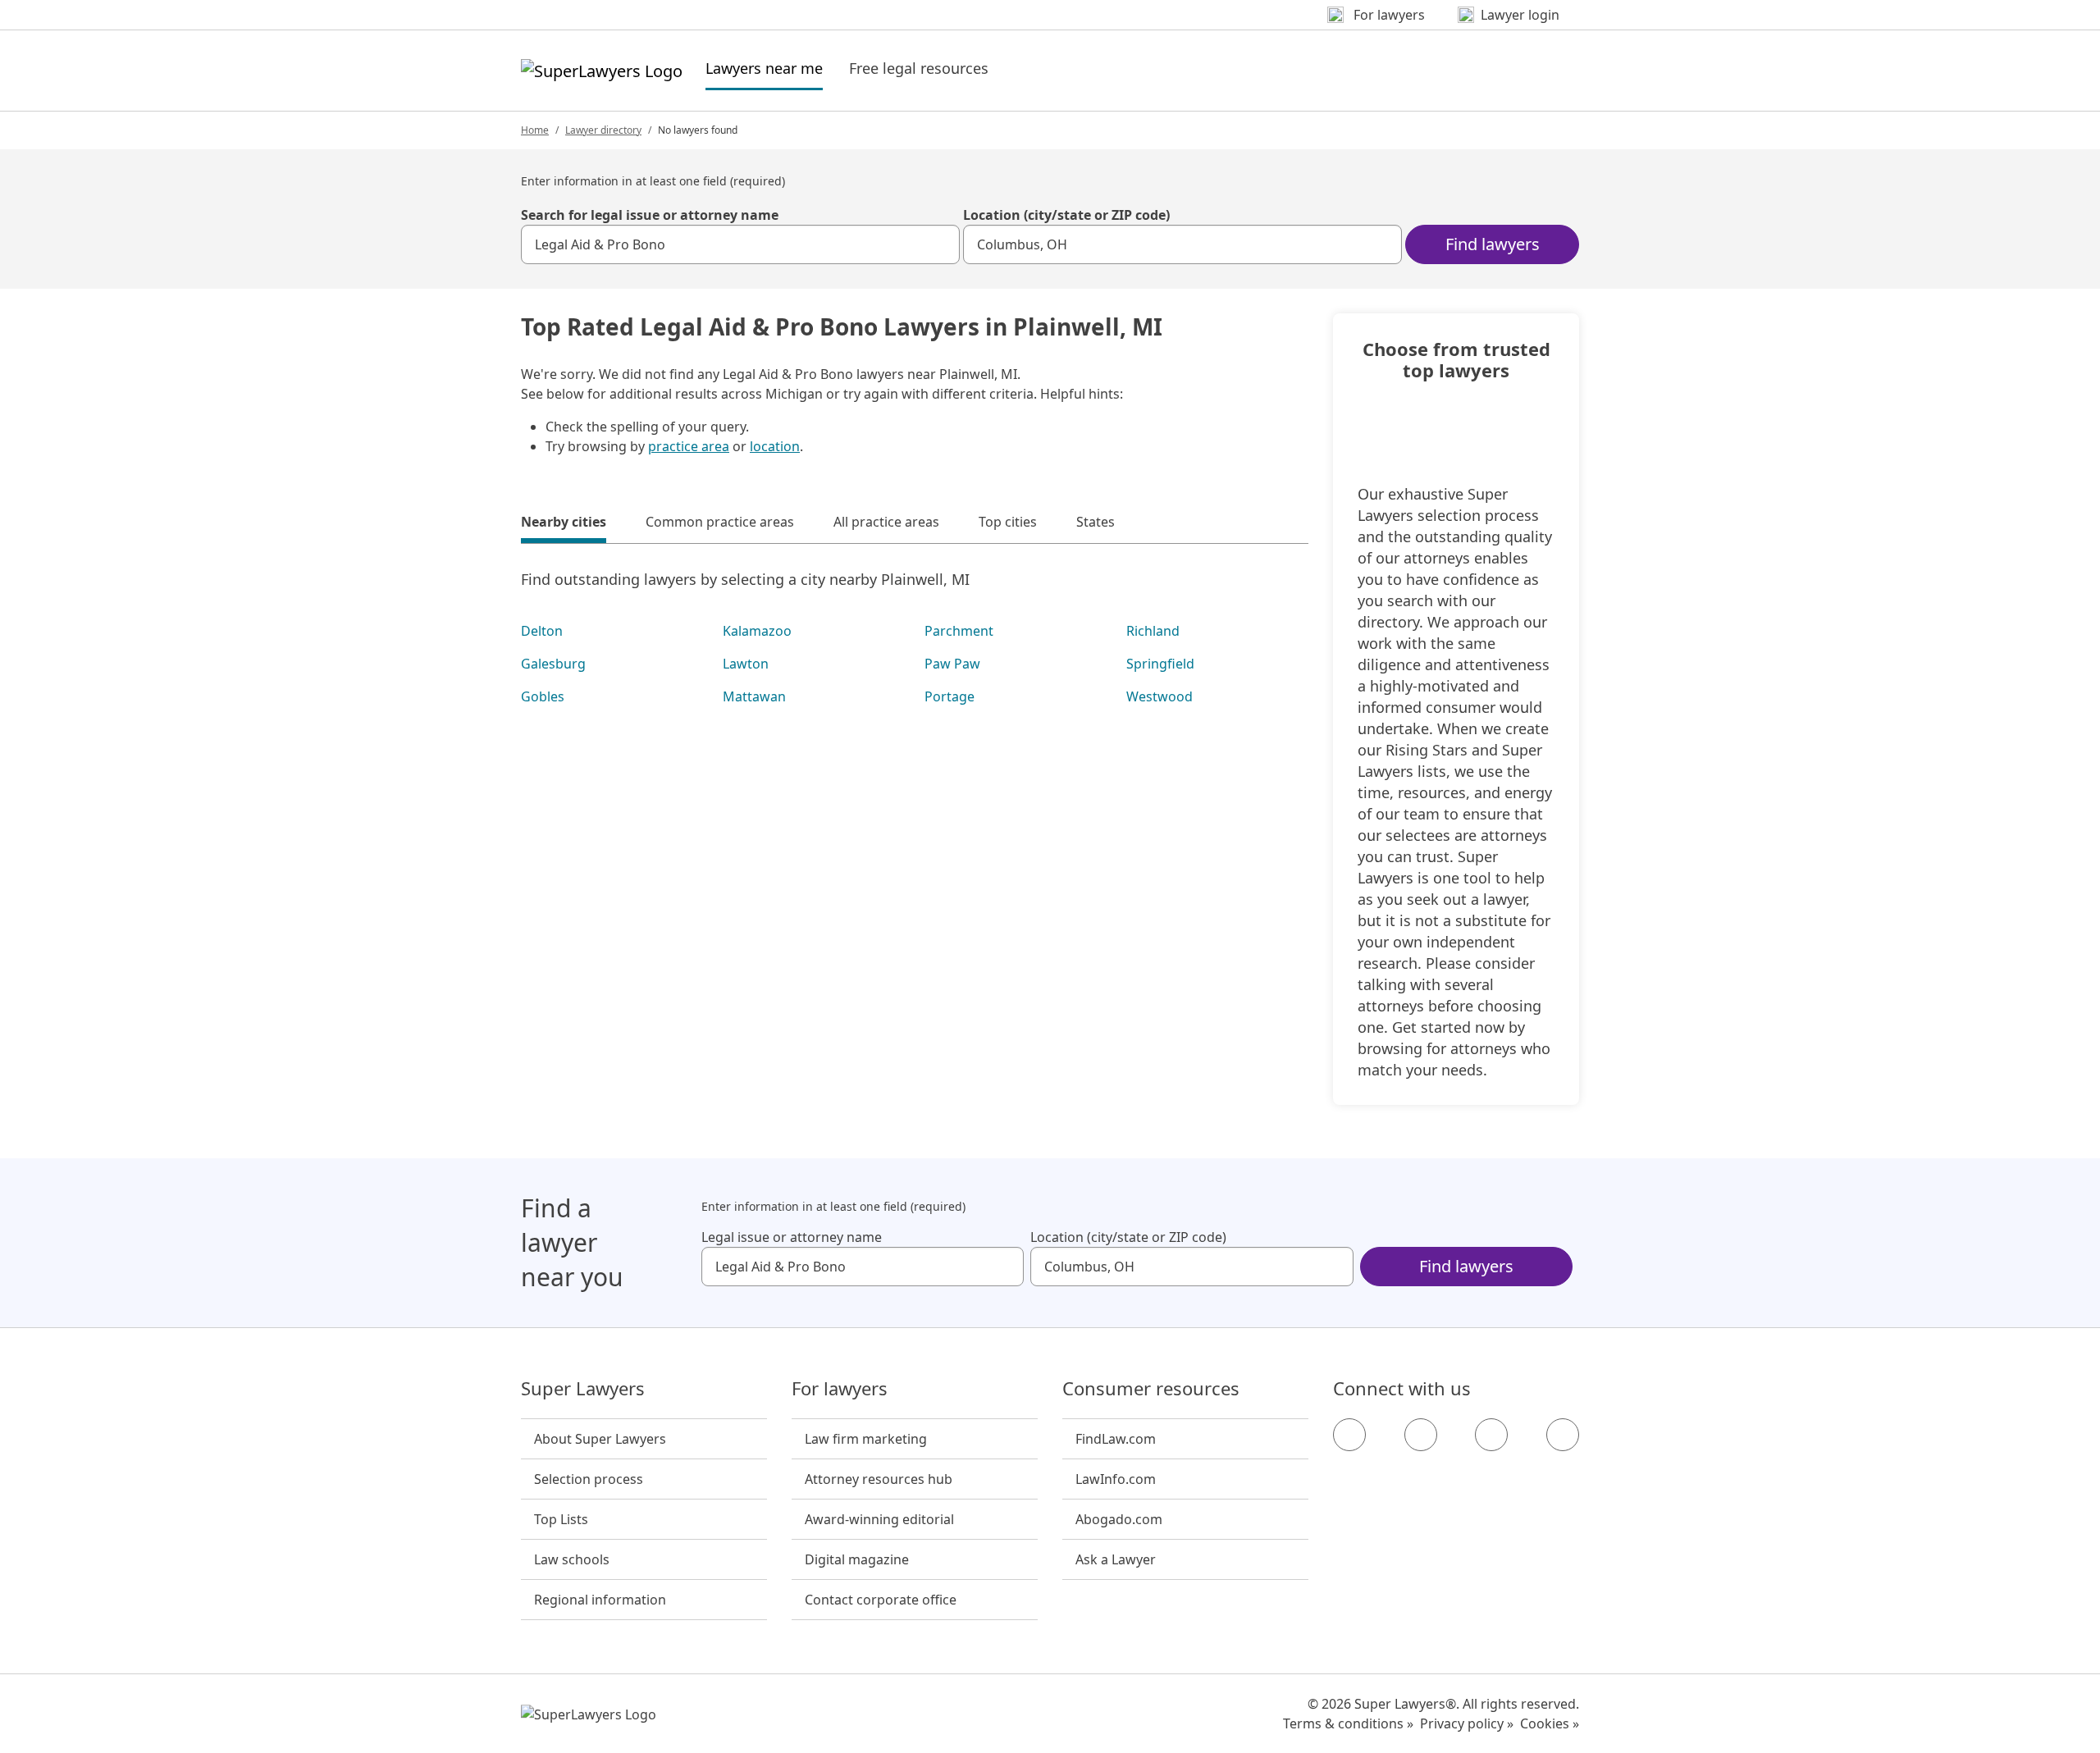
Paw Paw (952, 664)
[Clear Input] (940, 244)
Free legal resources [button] (919, 68)
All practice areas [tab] (886, 522)
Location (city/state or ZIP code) (1066, 215)
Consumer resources (1151, 1389)
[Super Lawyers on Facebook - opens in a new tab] (1349, 1435)
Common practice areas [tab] (720, 522)
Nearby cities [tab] (564, 522)
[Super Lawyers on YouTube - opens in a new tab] (1491, 1435)
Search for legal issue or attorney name (650, 215)
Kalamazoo (757, 631)
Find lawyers (1493, 244)
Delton (542, 631)
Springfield (1160, 664)
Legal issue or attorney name (792, 1237)
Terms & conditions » (1348, 1723)
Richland (1153, 631)
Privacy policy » (1467, 1723)
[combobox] (740, 244)
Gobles (543, 696)
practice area (689, 446)
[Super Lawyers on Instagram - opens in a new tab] (1421, 1435)
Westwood (1160, 696)
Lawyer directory (603, 130)
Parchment (959, 631)
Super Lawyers (583, 1389)
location (775, 446)
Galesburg (553, 664)
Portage (950, 696)
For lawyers (840, 1389)
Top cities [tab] (1008, 522)
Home (535, 130)
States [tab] (1096, 522)
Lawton (746, 664)
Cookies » (1550, 1723)
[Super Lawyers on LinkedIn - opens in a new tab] (1563, 1435)
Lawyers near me (764, 68)
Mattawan (754, 696)
